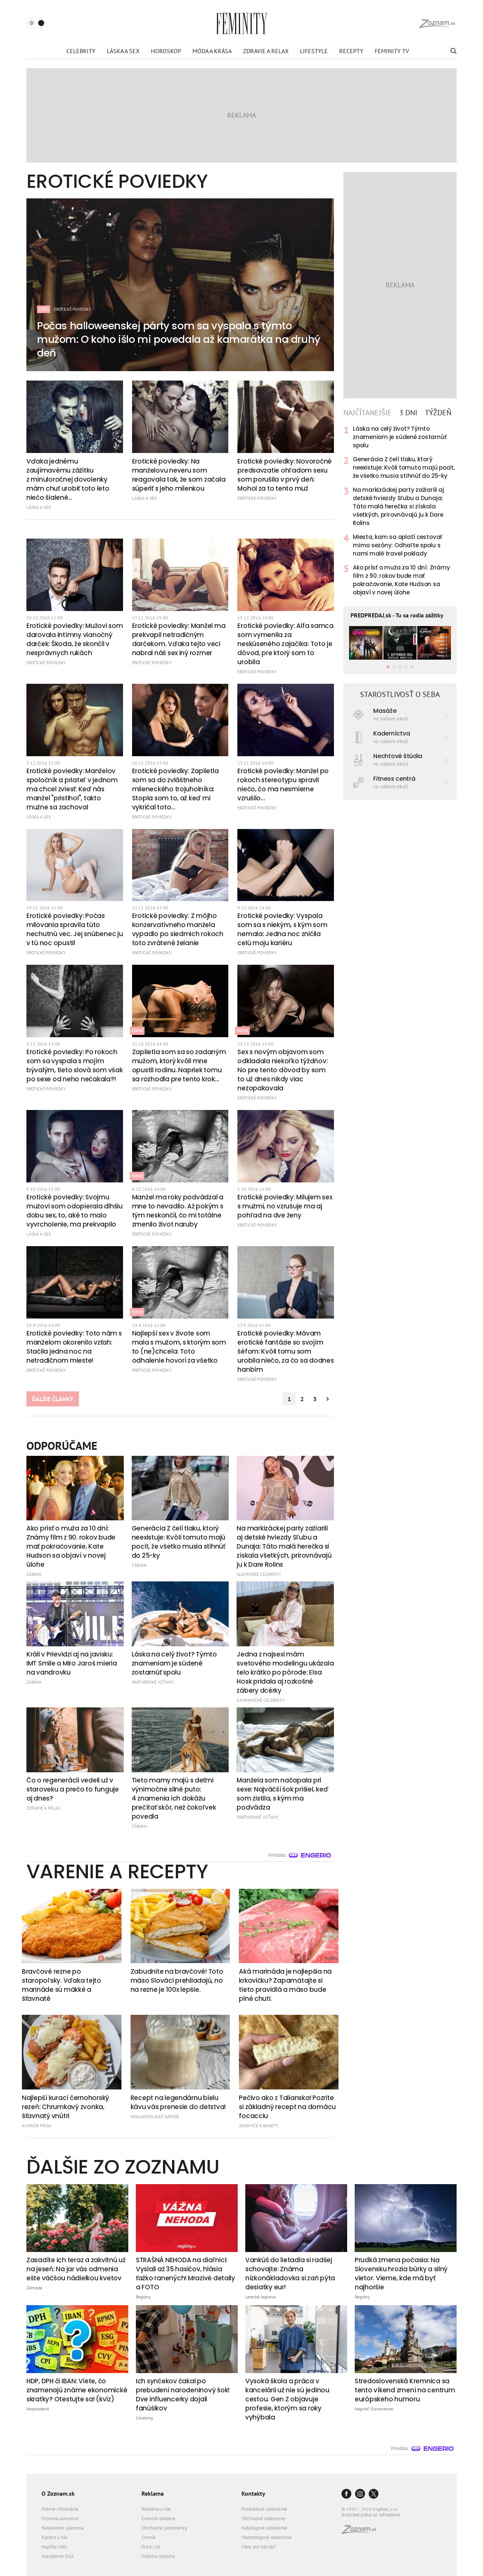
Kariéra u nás (55, 2537)
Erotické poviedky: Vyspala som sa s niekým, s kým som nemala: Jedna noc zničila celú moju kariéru (282, 929)
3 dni (408, 413)
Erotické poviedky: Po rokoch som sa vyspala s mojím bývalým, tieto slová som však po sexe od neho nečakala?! (75, 1065)
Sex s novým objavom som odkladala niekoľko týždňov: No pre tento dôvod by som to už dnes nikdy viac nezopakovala (282, 1070)
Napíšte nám (54, 2547)
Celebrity (81, 51)
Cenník (148, 2537)
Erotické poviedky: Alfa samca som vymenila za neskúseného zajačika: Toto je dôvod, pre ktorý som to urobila (285, 644)
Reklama (153, 2493)
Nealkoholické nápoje (155, 2116)
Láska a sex (123, 51)
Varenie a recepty (117, 1871)
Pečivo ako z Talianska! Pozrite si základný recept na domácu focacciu (287, 2107)
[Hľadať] (453, 51)
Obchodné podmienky (164, 2528)
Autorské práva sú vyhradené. (371, 2515)
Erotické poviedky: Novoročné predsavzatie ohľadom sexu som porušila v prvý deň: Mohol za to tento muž (285, 475)
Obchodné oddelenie (263, 2518)
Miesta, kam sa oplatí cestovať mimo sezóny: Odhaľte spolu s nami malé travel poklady (398, 545)
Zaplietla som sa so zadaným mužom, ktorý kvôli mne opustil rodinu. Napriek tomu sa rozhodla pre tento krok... (179, 1065)
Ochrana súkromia (60, 2518)
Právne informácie (60, 2509)
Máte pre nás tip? (259, 2547)
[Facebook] (346, 2494)
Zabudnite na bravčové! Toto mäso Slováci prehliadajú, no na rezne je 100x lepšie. (177, 1980)
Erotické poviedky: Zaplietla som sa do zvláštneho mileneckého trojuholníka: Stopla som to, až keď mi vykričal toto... (175, 789)
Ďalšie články (53, 1399)
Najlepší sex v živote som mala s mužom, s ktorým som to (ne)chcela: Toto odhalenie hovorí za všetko (179, 1347)
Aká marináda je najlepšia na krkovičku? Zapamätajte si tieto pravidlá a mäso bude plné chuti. (285, 1985)
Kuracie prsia (37, 2125)
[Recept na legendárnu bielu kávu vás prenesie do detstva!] (180, 2052)
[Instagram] (360, 2494)
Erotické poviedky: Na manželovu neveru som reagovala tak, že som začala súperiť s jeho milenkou (179, 475)
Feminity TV (392, 51)
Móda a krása (212, 51)
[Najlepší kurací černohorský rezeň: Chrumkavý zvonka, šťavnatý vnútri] (72, 2052)
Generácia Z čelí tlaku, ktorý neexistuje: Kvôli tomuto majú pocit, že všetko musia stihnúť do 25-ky (404, 467)
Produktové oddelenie (264, 2509)
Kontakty (253, 2493)
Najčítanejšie (368, 413)
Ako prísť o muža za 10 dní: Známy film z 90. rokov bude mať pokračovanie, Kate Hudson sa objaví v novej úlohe (401, 580)
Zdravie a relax (266, 51)
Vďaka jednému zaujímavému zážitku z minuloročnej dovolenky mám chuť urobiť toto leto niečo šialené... (68, 479)
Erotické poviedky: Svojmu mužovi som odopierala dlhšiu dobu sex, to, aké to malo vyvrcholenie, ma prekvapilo (75, 1211)
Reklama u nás (156, 2509)
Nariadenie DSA (58, 2556)
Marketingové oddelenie (267, 2537)
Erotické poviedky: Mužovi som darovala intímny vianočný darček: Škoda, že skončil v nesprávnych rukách (75, 639)
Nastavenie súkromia (63, 2528)
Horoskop (166, 51)
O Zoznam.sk (58, 2493)
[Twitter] (374, 2494)
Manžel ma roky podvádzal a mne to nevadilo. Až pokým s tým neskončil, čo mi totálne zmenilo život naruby (178, 1211)
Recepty (351, 51)
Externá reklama (158, 2518)
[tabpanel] (400, 511)
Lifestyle (314, 51)
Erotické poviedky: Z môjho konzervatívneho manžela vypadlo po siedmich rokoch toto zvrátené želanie (178, 929)
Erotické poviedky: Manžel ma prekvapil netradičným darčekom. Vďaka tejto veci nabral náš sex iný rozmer (179, 639)
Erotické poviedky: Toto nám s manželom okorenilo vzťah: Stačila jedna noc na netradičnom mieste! (74, 1347)
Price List (151, 2547)
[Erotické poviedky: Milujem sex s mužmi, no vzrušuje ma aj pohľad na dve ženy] (286, 1146)
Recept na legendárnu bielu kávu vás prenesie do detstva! (178, 2102)
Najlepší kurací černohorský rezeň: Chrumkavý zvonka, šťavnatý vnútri (65, 2107)
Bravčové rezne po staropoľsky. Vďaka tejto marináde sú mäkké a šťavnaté (62, 1985)
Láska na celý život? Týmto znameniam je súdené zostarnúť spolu (400, 437)
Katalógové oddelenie (264, 2528)
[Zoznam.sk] (361, 2532)
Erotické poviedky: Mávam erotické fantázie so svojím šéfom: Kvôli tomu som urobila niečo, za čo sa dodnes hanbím (285, 1351)
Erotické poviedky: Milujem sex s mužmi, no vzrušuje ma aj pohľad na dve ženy (285, 1206)
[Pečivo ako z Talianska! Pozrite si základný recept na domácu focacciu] (289, 2052)
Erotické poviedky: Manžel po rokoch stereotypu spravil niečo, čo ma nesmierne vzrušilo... (283, 784)
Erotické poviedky (257, 498)
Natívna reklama (158, 2556)
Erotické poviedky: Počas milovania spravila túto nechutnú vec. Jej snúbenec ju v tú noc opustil (75, 929)
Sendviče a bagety (259, 2125)
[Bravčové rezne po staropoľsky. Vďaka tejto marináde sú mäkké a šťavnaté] (72, 1926)
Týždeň (438, 413)
